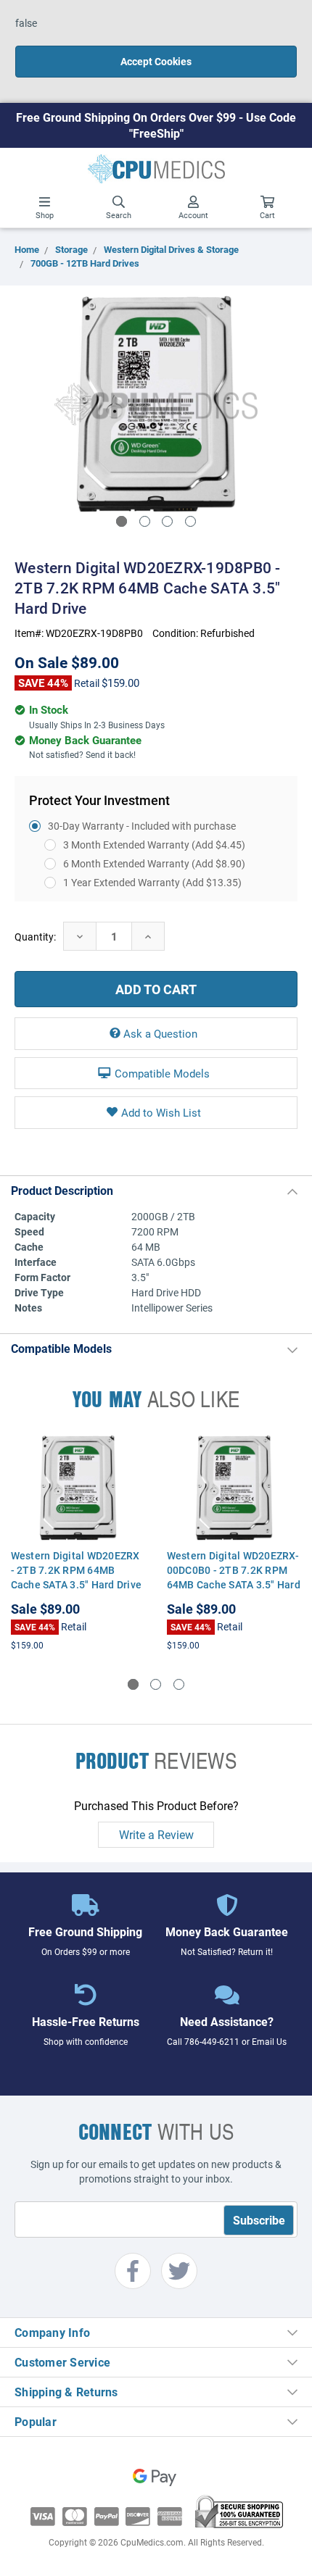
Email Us (269, 2041)
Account (193, 215)
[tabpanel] (156, 404)
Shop (45, 215)
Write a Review (156, 1834)
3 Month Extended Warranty (154, 845)
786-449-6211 (212, 2041)
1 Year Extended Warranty (152, 882)
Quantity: (35, 937)
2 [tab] (145, 521)
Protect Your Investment (99, 800)
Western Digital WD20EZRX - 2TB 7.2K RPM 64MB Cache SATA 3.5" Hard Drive (77, 1570)
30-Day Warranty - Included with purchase (142, 826)
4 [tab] (190, 521)
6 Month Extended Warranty (154, 863)
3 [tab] (167, 521)
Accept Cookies (156, 61)
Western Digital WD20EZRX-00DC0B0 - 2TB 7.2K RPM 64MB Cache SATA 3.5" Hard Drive (234, 1577)
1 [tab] (122, 521)
